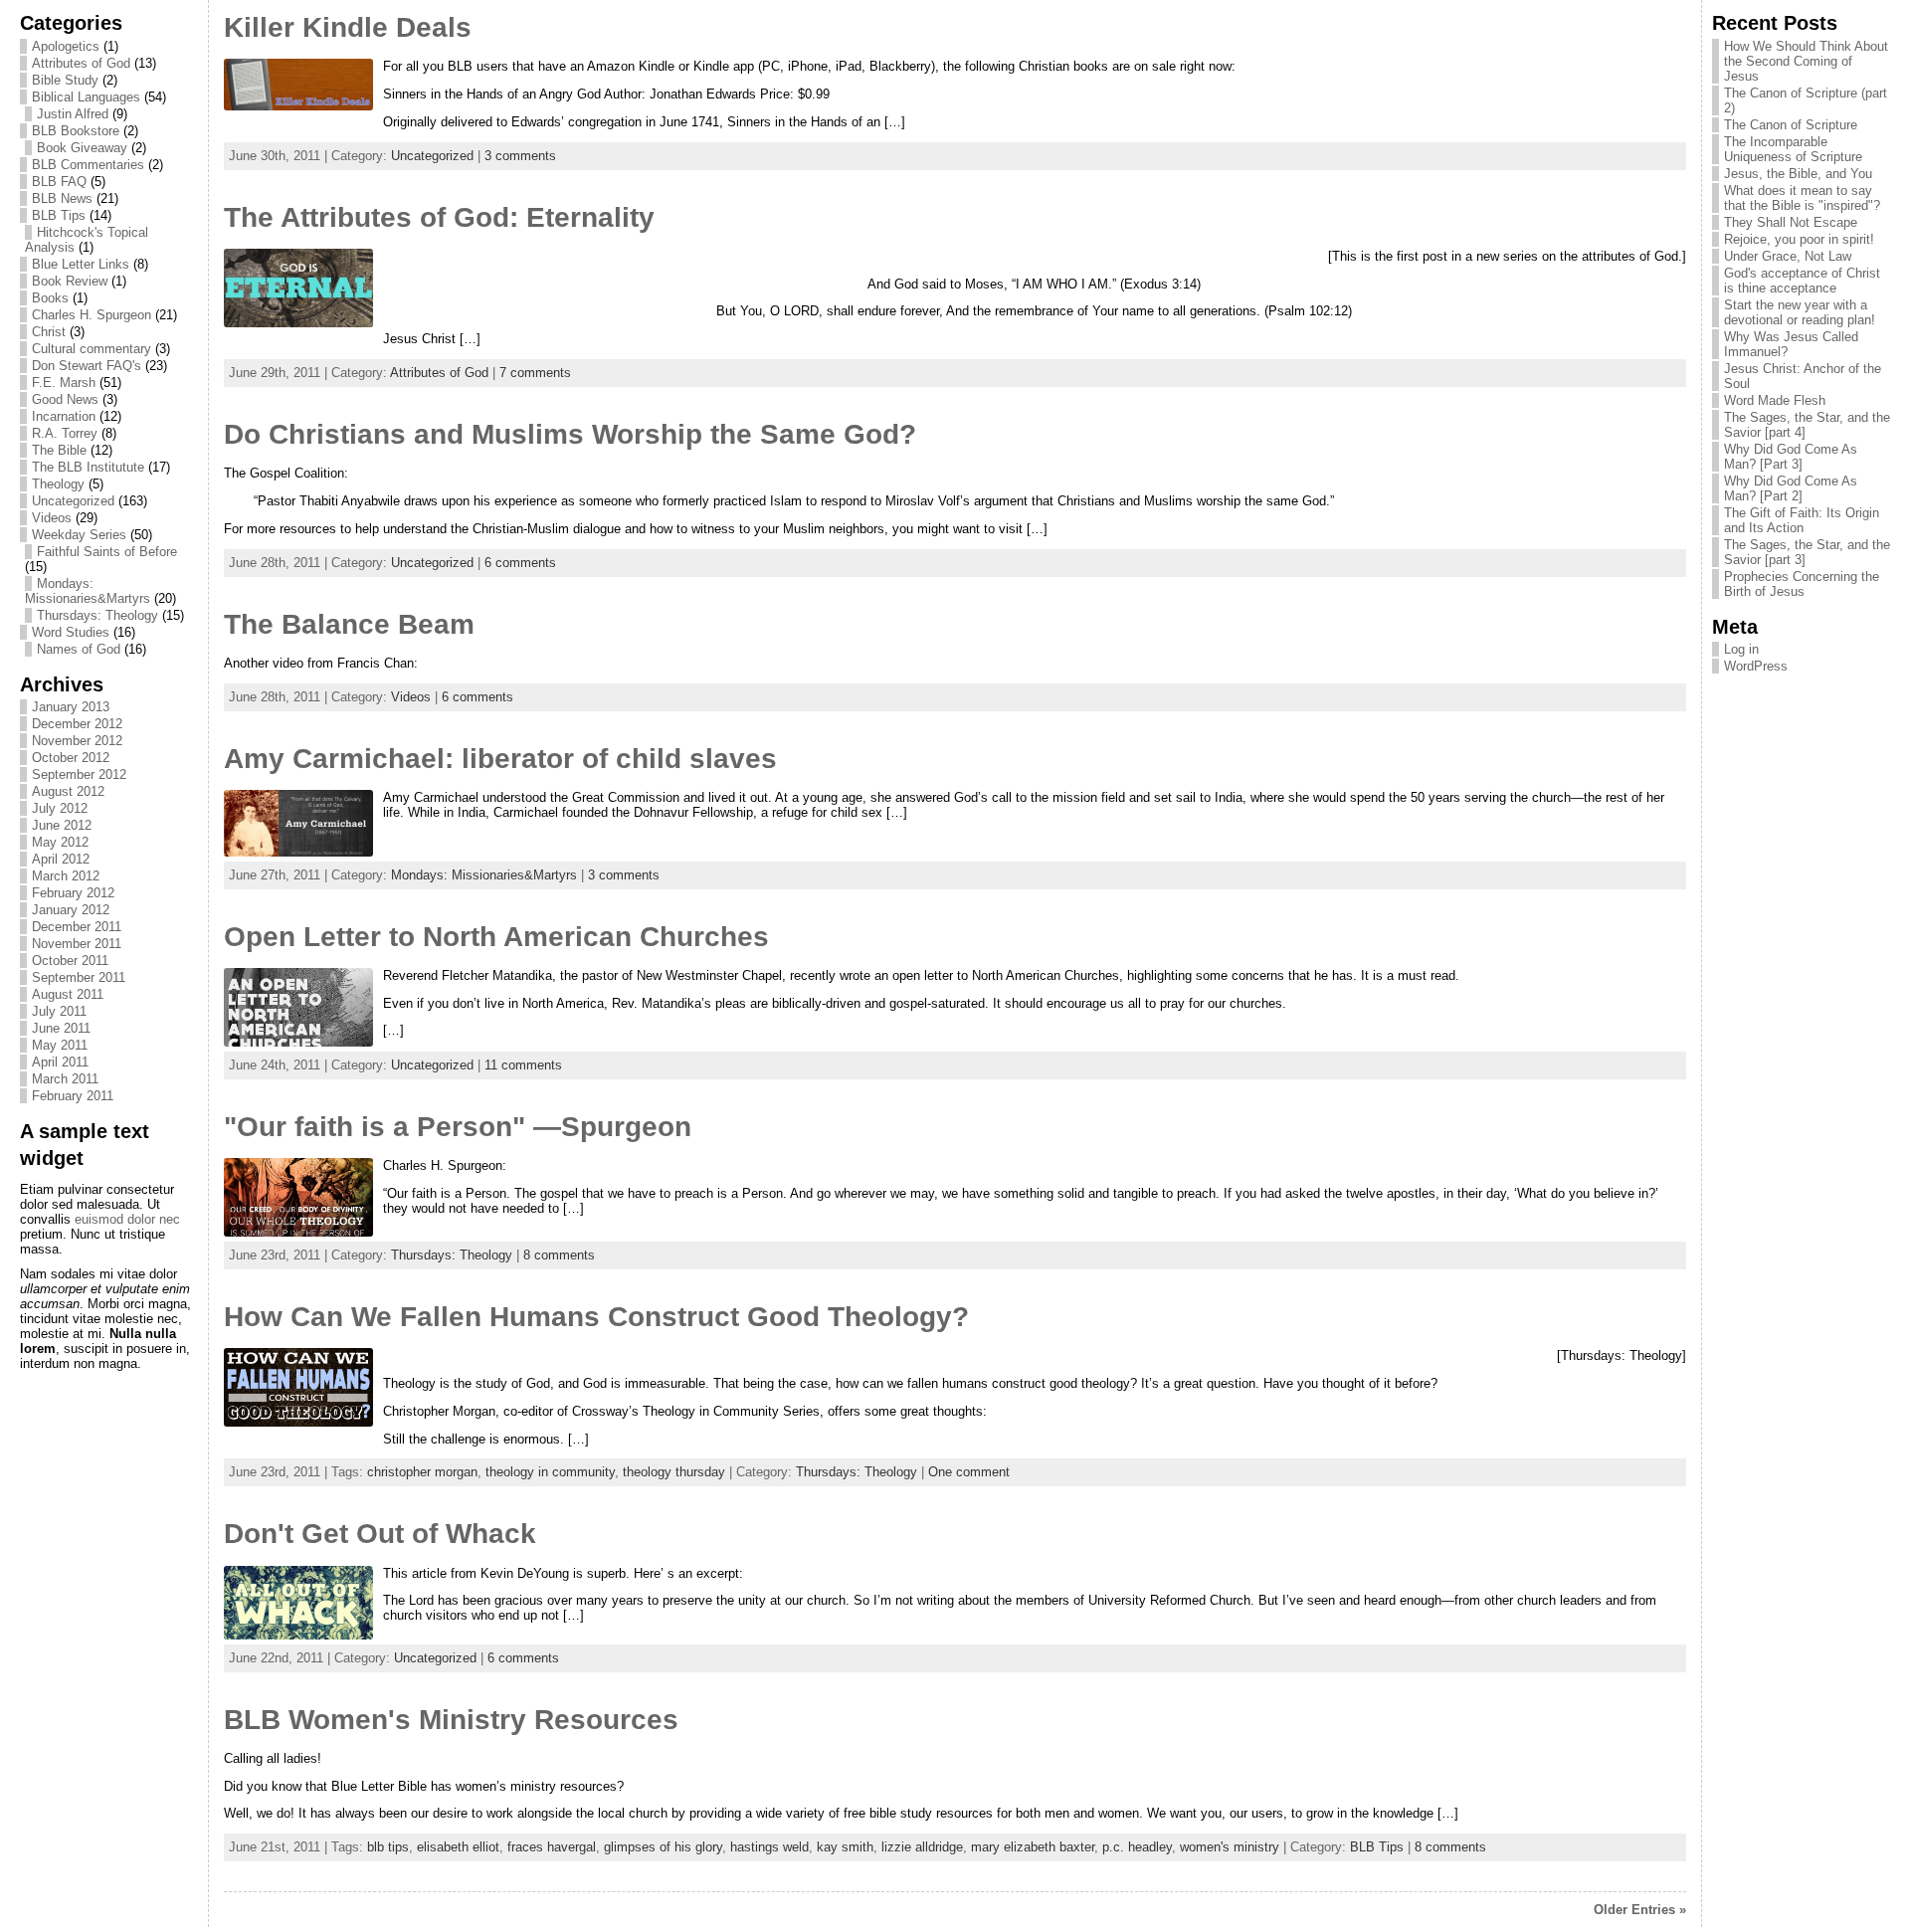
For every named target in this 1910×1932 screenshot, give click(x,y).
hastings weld (769, 1847)
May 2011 (60, 1045)
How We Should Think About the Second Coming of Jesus (1806, 61)
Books (50, 298)
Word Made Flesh (1775, 400)
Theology (58, 484)
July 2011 (59, 1011)
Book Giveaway (82, 148)
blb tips (388, 1847)
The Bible (59, 450)
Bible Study (65, 80)
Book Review (70, 281)
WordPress (1756, 666)
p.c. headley (1137, 1847)
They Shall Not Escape (1791, 222)
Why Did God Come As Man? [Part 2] (1791, 488)
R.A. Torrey (65, 433)
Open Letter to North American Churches (496, 937)
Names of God (79, 649)
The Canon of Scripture (1791, 125)
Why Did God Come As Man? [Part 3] (1791, 457)
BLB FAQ (59, 182)
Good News (65, 399)
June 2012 (62, 825)
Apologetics (66, 46)
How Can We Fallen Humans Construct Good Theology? (596, 1317)
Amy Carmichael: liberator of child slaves (500, 759)
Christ (49, 332)
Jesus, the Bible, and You (1798, 174)
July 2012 (60, 808)
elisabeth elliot (458, 1847)
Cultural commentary (92, 349)
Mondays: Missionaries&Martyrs (88, 591)
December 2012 (77, 724)
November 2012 (77, 741)
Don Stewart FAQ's (87, 366)
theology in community (550, 1472)
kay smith (845, 1847)
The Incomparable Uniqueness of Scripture (1793, 149)
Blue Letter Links (81, 264)
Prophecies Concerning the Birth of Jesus (1802, 584)
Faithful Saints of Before (107, 552)
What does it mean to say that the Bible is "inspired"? (1802, 198)
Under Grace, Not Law (1788, 256)
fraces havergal (552, 1847)
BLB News (62, 198)
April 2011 (60, 1062)
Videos (52, 518)
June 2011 (61, 1028)
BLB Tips (59, 215)
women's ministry (1230, 1847)
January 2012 (71, 910)
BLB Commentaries (88, 165)
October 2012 (71, 758)
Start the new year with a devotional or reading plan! (1800, 312)
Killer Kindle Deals (348, 27)
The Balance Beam (349, 624)
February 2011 (73, 1096)
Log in (1741, 649)
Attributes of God (81, 63)
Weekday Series (79, 535)
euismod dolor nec (127, 1219)
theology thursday (674, 1472)
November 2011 (77, 944)
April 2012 (61, 859)
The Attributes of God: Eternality (439, 217)
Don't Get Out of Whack (380, 1534)
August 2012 (68, 791)
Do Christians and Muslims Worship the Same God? (570, 434)
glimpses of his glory (663, 1847)
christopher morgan (422, 1472)
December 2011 (77, 927)
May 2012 (60, 842)
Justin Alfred (73, 114)
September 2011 (79, 977)
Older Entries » (1640, 1910)
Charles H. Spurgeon (92, 315)
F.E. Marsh (64, 383)
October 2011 (70, 961)
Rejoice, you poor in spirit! (1799, 239)
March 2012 (66, 876)
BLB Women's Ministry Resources (451, 1720)
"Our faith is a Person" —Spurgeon (458, 1127)
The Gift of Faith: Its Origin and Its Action (1802, 520)
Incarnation (64, 416)
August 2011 (68, 994)
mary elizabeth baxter (1033, 1847)
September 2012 (79, 774)
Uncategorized (73, 501)
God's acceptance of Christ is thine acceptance (1802, 281)
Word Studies (71, 632)
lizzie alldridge (922, 1847)
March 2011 (65, 1079)
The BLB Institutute (88, 467)
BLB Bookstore (76, 131)
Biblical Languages (86, 97)
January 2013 (71, 707)
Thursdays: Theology (97, 615)
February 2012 (73, 893)
